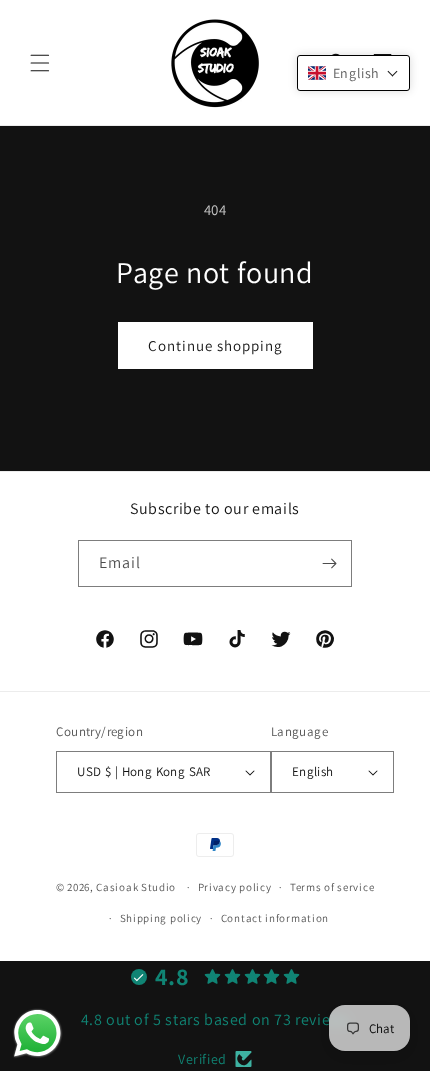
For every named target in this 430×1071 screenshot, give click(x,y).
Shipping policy (161, 918)
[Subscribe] (329, 563)
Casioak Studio (136, 887)
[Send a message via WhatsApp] (37, 1033)
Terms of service (332, 887)
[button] (40, 63)
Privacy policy (235, 887)
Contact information (275, 918)
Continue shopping (215, 345)
